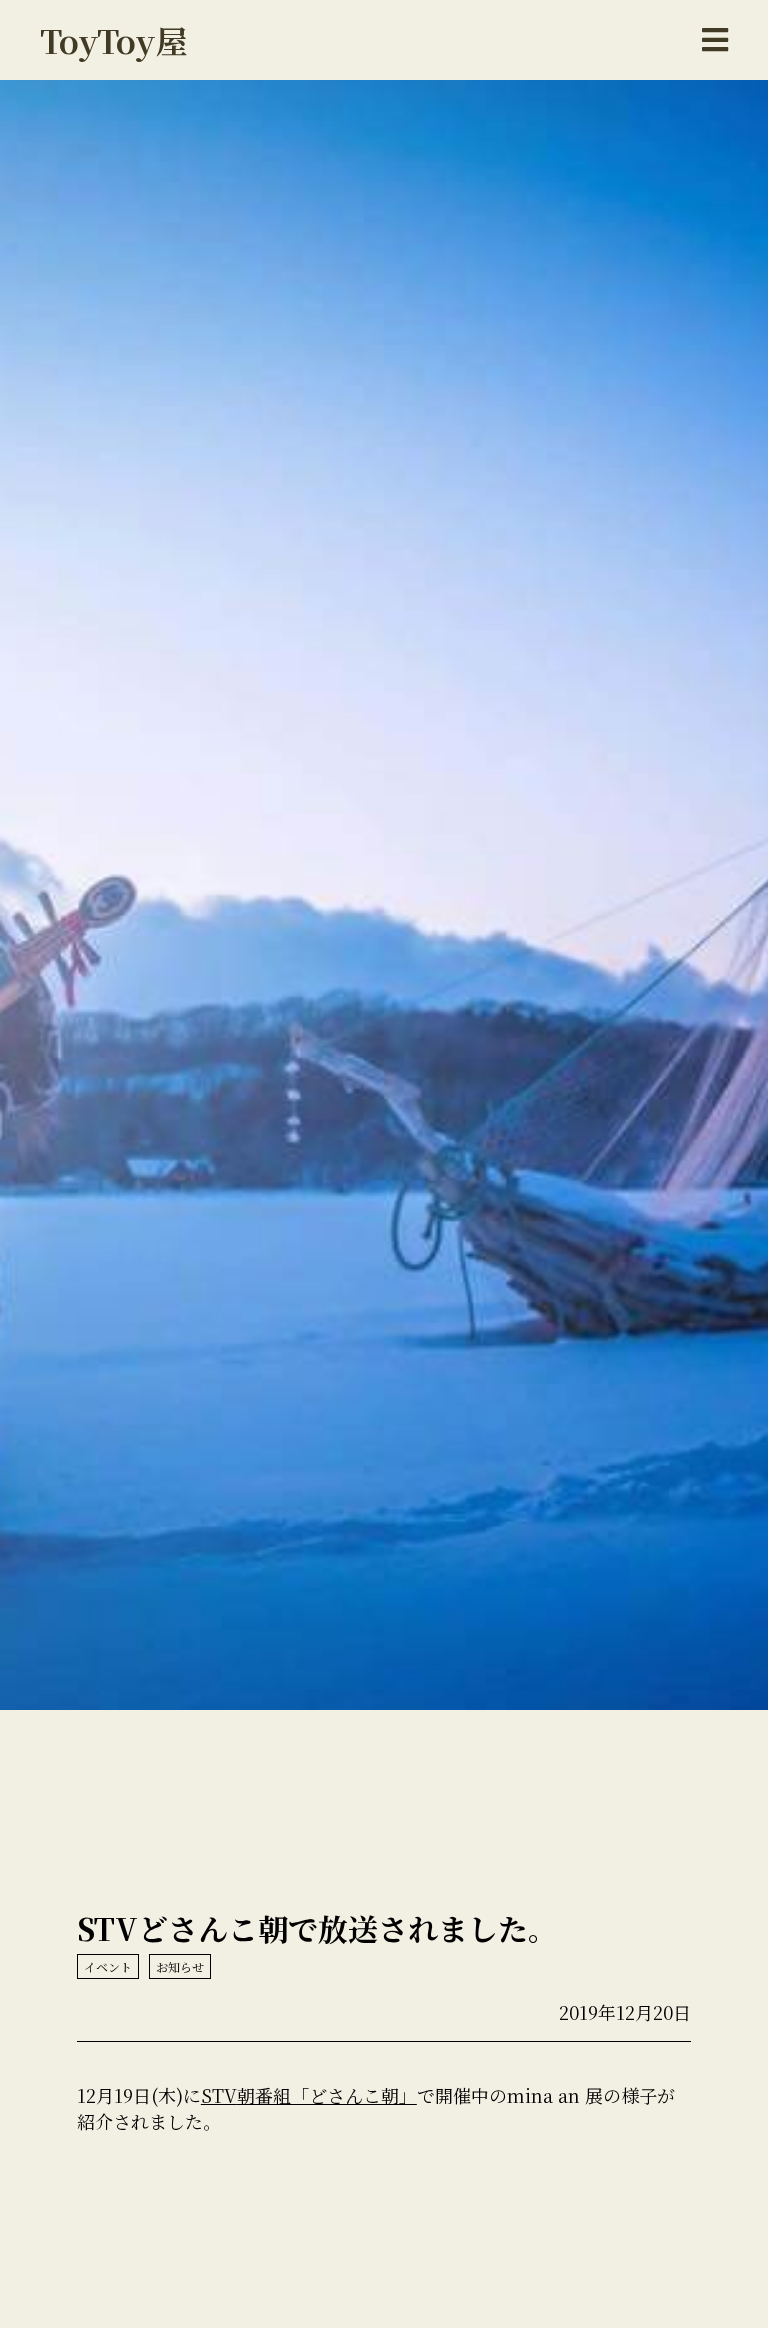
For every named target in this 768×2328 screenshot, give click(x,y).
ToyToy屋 (114, 40)
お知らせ (180, 1966)
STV (219, 2095)
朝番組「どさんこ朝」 (327, 2095)
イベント (108, 1966)
